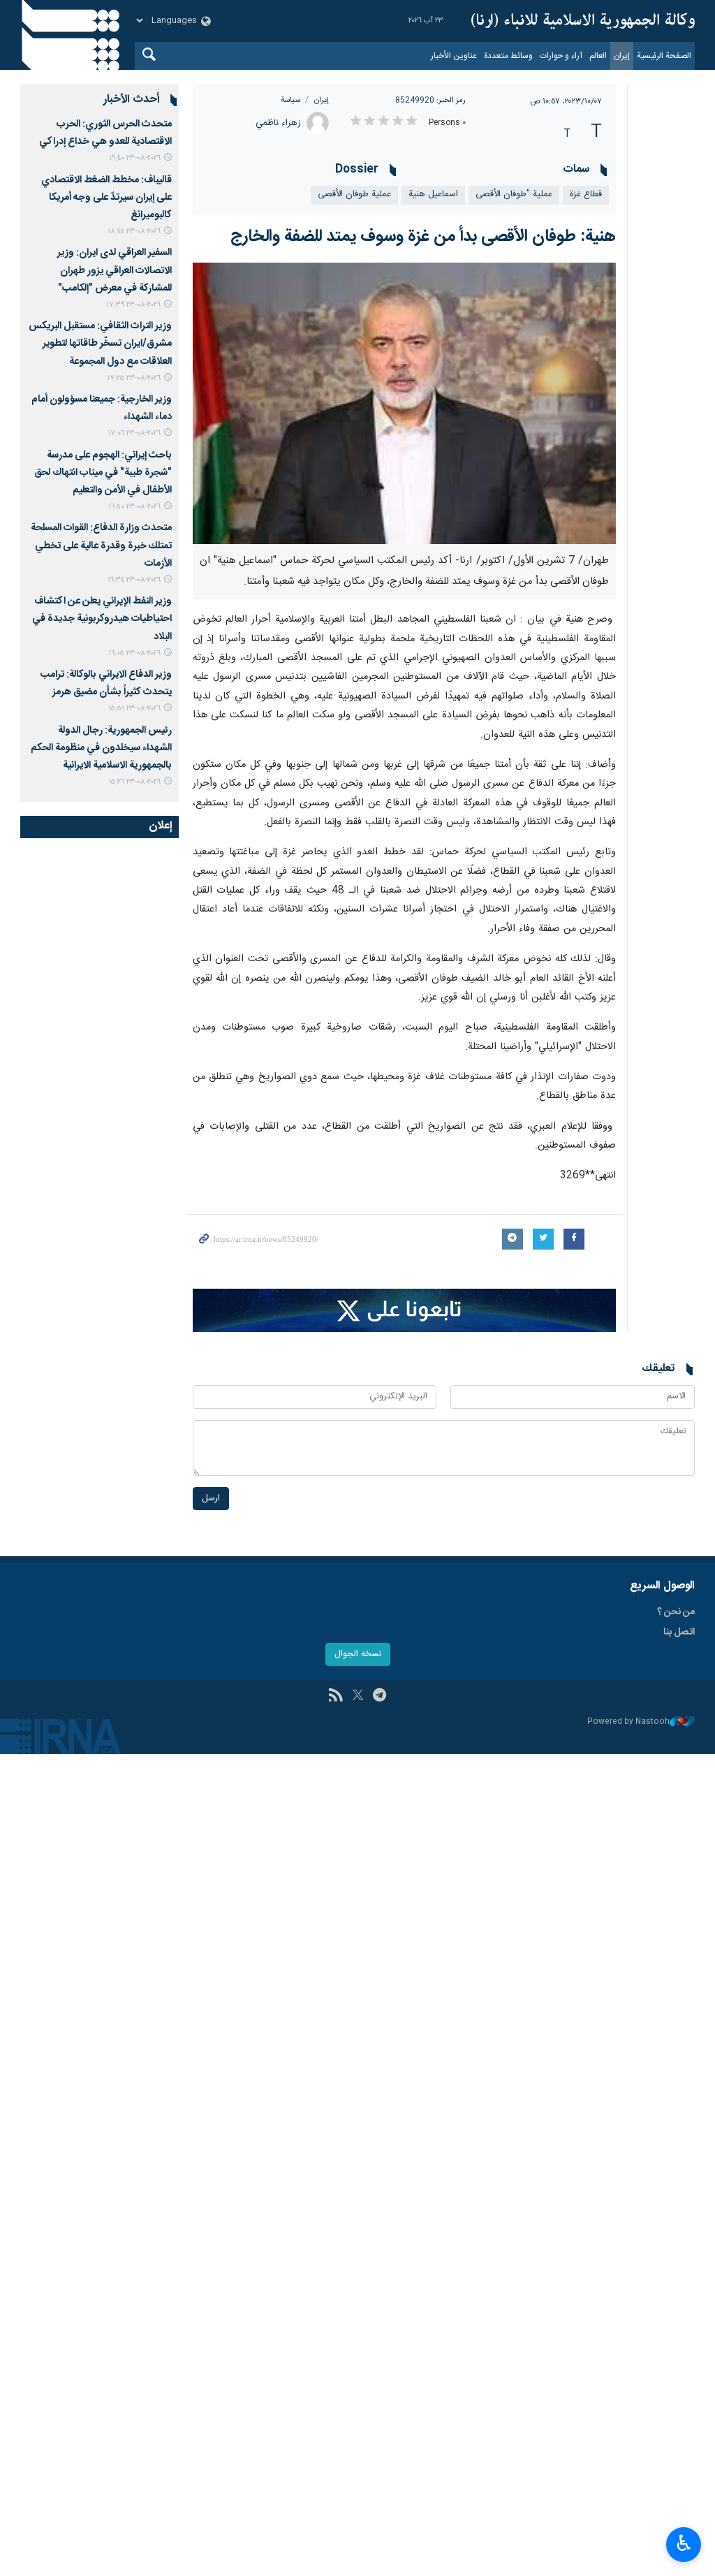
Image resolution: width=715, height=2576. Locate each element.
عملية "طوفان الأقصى (514, 195)
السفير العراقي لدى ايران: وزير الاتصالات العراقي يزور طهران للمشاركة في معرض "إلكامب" (115, 270)
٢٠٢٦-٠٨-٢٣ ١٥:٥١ (134, 709)
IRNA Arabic (583, 21)
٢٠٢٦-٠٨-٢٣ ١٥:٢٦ (134, 782)
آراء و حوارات (561, 56)
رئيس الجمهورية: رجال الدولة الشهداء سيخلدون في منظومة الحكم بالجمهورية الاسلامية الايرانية (101, 748)
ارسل (211, 1499)
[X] (358, 1697)
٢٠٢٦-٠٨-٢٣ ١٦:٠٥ (134, 653)
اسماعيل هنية (433, 195)
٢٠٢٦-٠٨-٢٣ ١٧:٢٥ (134, 378)
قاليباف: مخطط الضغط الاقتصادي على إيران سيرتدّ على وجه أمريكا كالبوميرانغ (106, 198)
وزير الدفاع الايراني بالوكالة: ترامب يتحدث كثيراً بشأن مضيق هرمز (106, 683)
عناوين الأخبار (454, 56)
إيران (622, 56)
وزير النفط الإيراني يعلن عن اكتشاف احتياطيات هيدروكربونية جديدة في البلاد (102, 619)
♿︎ (684, 2543)
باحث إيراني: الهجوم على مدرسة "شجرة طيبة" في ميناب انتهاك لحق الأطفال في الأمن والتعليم (103, 473)
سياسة (290, 100)
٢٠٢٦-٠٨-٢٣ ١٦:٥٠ (134, 507)
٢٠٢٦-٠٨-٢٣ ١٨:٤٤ (134, 232)
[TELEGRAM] (379, 1697)
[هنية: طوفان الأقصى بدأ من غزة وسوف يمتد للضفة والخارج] (405, 404)
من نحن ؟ (676, 1612)
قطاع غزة (586, 195)
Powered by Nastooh (628, 1722)
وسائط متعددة (508, 56)
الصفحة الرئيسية (664, 56)
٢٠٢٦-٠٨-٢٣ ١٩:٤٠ (135, 158)
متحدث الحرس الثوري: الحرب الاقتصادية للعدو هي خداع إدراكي (105, 133)
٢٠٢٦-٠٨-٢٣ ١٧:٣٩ (133, 305)
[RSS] (336, 1697)
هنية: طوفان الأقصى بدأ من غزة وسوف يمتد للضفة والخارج (423, 237)
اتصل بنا (679, 1632)
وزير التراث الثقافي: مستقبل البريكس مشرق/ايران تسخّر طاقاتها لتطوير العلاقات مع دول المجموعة (100, 344)
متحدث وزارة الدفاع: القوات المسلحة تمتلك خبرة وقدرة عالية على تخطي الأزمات (101, 546)
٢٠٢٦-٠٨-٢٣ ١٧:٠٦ (134, 433)
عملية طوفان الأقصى (354, 195)
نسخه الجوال (358, 1654)
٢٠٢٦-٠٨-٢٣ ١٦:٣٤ (134, 580)
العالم (598, 56)
